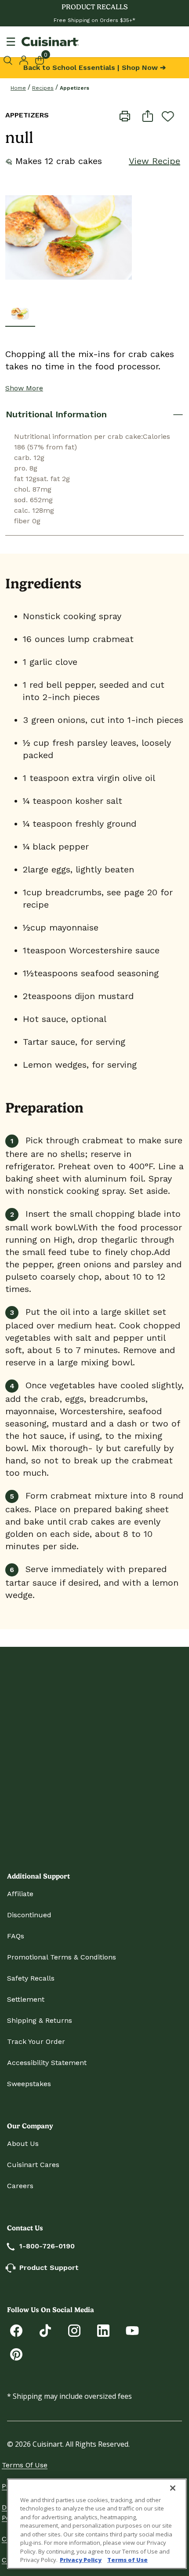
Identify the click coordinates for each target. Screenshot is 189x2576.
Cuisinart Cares (33, 2165)
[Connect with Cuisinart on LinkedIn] (103, 2330)
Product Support (49, 2268)
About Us (23, 2144)
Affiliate (20, 1894)
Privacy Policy (81, 2560)
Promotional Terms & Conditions (62, 1957)
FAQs (16, 1936)
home (18, 88)
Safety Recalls (31, 1978)
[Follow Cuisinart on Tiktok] (45, 2330)
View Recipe (154, 161)
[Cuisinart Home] (50, 42)
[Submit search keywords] (9, 60)
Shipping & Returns (40, 2020)
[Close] (173, 2488)
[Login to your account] (24, 59)
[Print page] (125, 115)
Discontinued (29, 1915)
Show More (24, 388)
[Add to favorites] (168, 116)
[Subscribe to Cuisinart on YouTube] (132, 2330)
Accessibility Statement (47, 2063)
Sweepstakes (29, 2084)
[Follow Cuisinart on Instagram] (74, 2330)
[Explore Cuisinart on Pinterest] (16, 2354)
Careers (20, 2186)
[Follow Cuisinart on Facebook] (16, 2330)
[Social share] (148, 115)
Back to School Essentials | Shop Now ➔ (94, 68)
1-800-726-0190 (47, 2246)
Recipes (43, 88)
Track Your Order (36, 2041)
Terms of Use (25, 2465)
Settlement (26, 1999)
